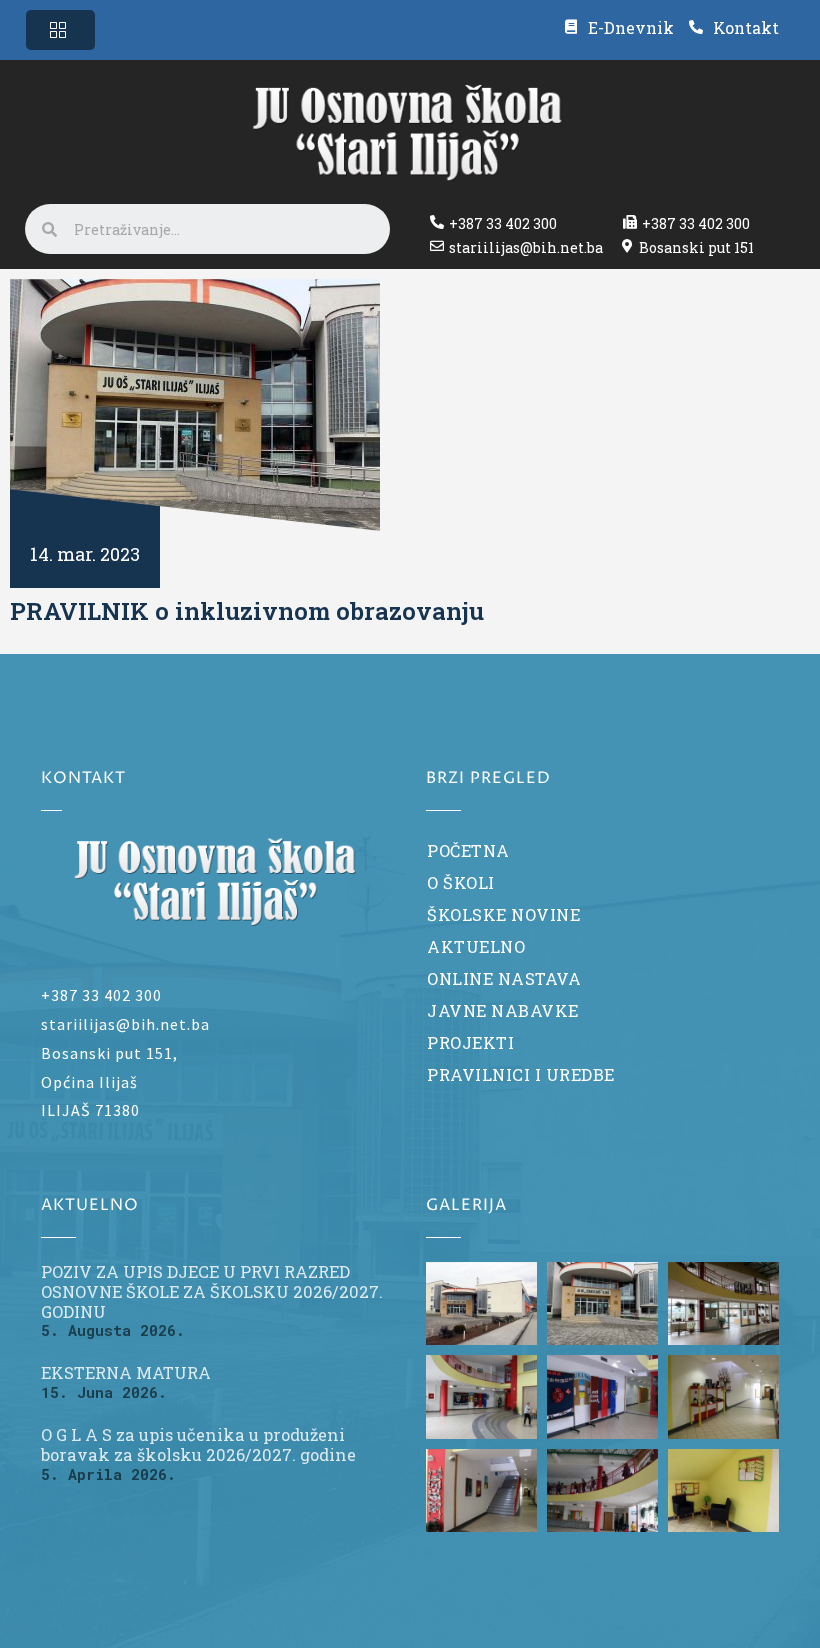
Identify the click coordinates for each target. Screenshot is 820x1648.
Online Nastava (504, 978)
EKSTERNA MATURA (126, 1372)
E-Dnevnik (631, 27)
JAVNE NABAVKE (503, 1010)
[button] (60, 30)
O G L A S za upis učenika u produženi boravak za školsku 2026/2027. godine (198, 1444)
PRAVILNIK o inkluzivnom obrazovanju (247, 611)
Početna (468, 850)
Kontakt (746, 27)
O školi (461, 882)
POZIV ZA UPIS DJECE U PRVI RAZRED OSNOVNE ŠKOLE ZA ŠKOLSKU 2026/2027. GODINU (212, 1291)
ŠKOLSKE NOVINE (503, 914)
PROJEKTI (470, 1042)
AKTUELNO (476, 946)
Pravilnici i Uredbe (521, 1074)
